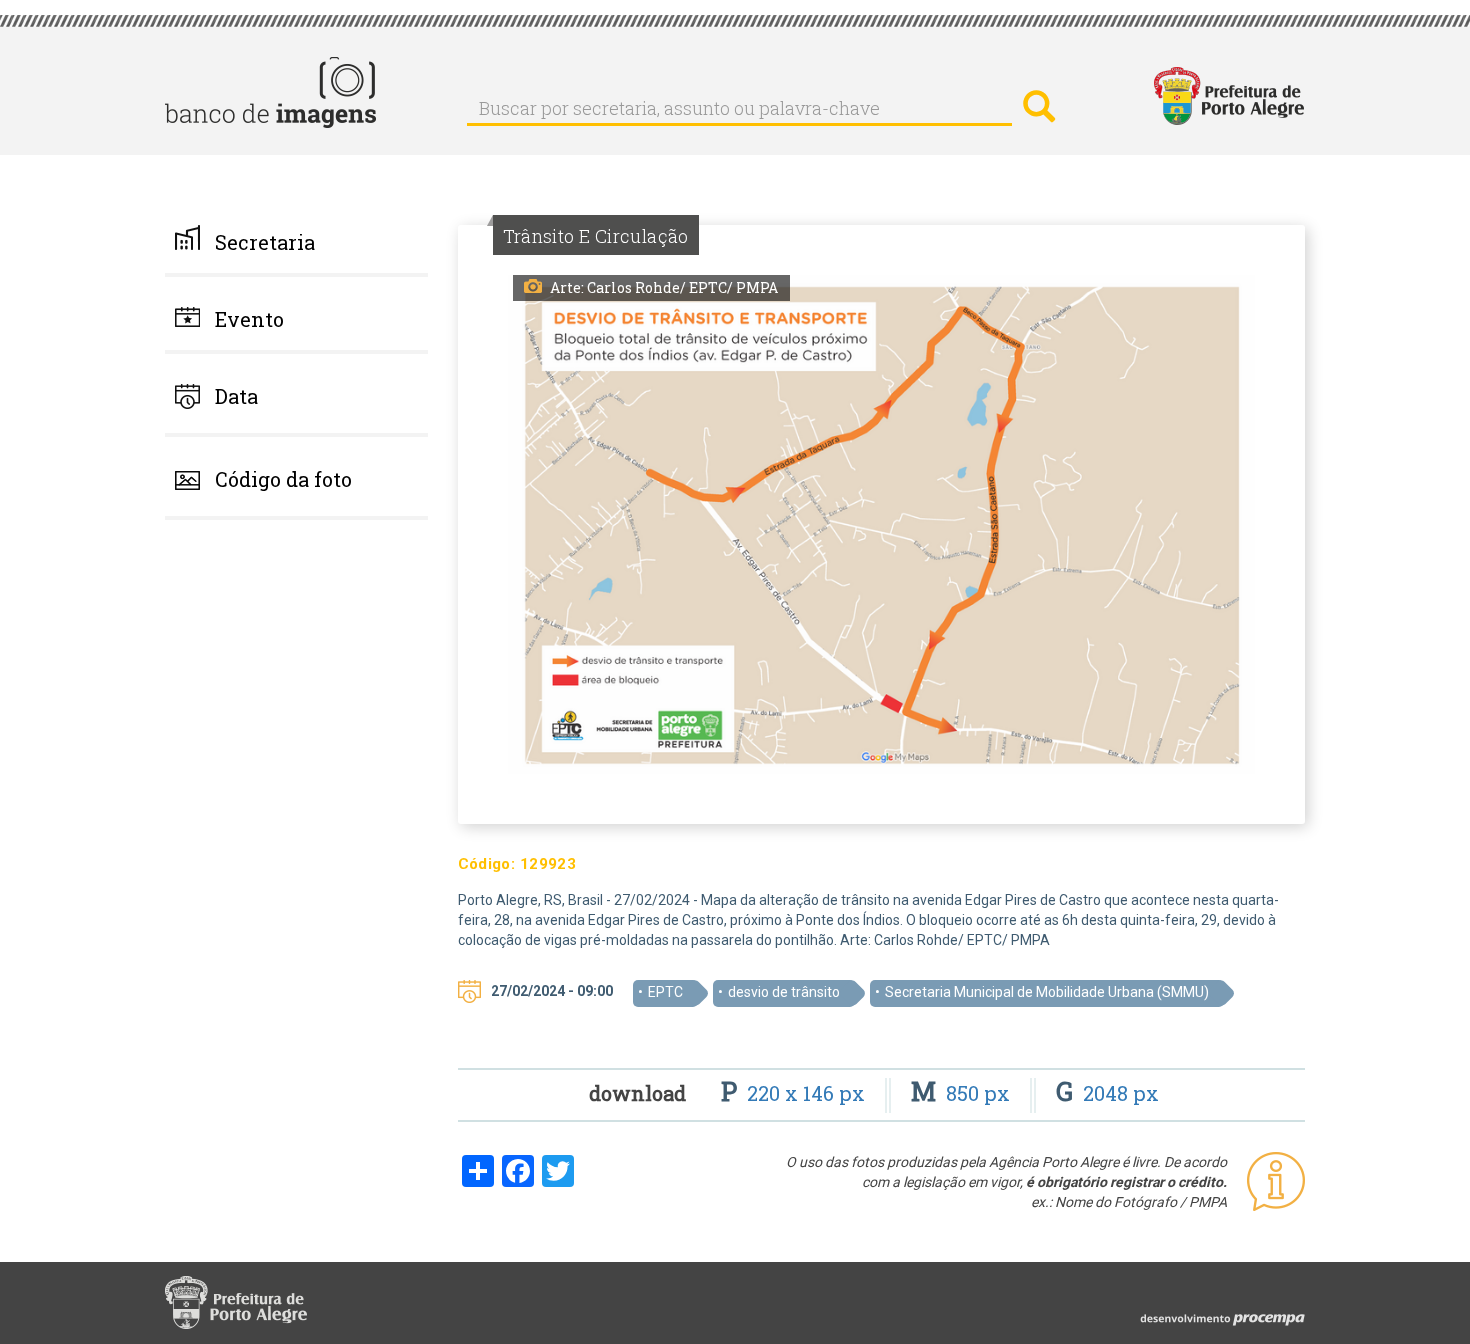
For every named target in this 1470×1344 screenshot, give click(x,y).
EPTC (665, 992)
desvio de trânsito (784, 992)
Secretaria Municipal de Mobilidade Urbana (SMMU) (1047, 992)
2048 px (1107, 1093)
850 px (963, 1093)
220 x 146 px (795, 1093)
